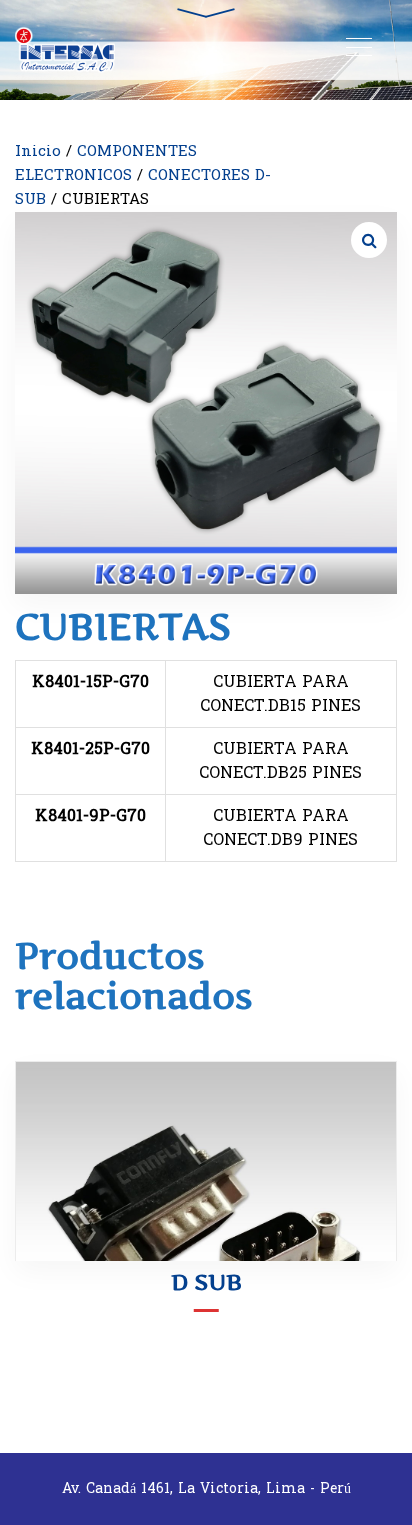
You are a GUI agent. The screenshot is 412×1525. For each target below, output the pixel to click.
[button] (369, 240)
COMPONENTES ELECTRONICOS (106, 163)
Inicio (38, 151)
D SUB (206, 1282)
